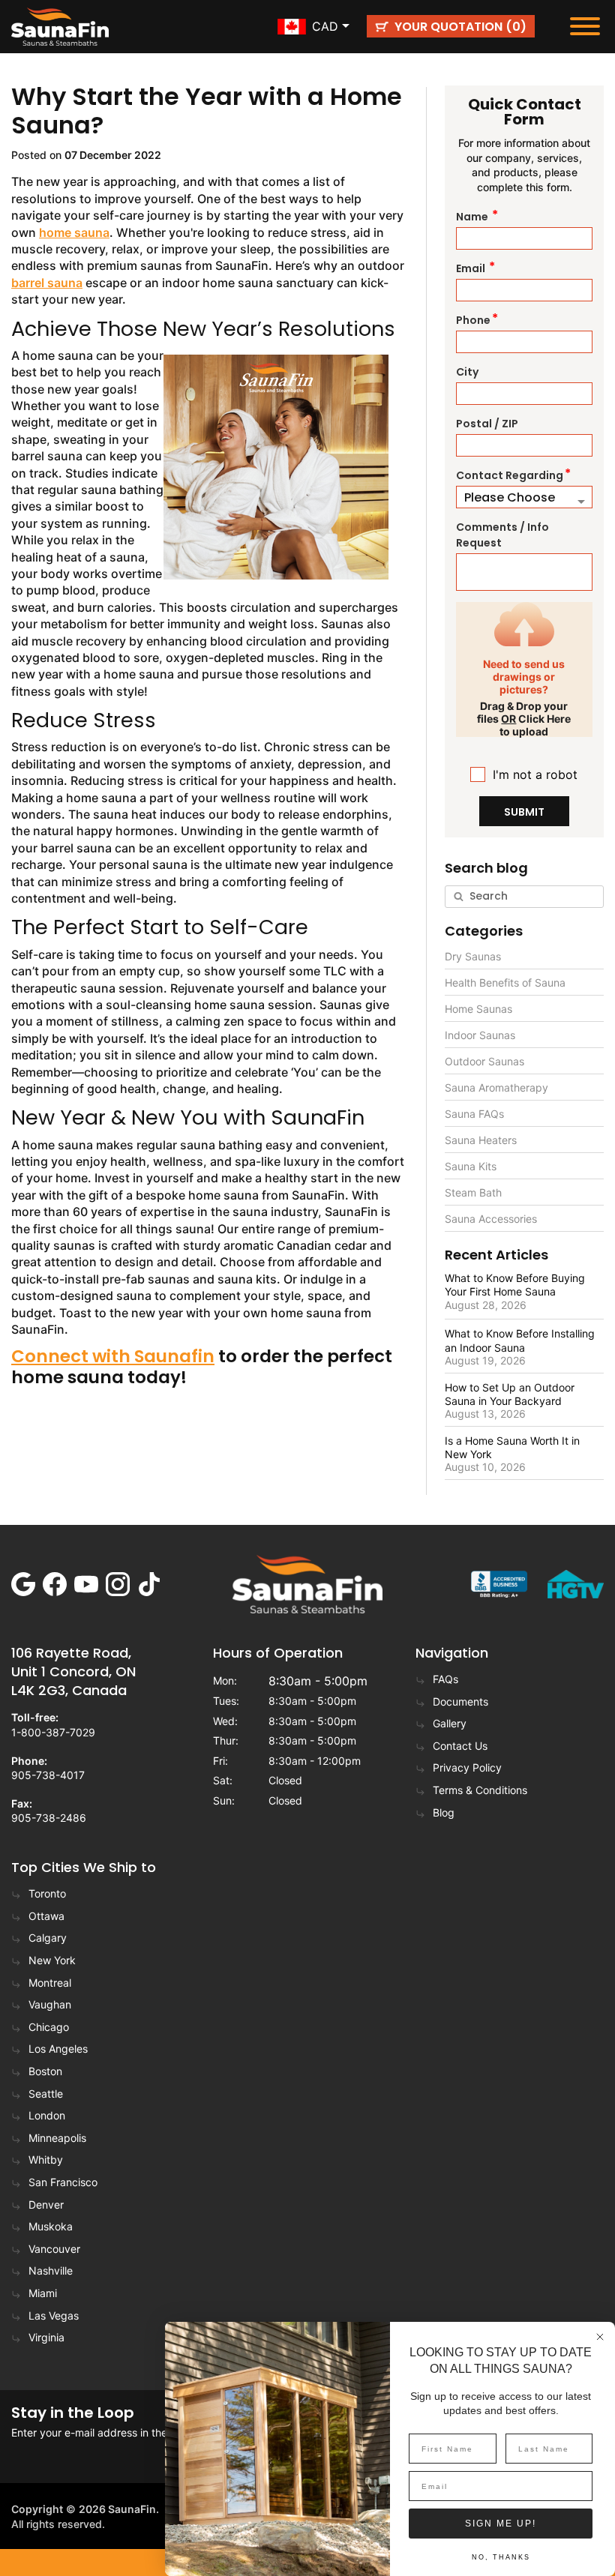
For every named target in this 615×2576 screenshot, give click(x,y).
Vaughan (50, 2004)
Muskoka (51, 2226)
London (47, 2115)
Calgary (48, 1938)
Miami (43, 2293)
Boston (45, 2071)
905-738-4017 (48, 1775)
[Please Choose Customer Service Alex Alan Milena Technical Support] (524, 497)
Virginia (46, 2337)
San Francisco (63, 2182)
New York (52, 1960)
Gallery (450, 1723)
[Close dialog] (600, 2337)
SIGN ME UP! (501, 2524)
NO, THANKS (501, 2557)
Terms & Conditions (480, 1790)
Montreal (50, 1983)
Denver (46, 2205)
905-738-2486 (49, 1818)
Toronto (47, 1893)
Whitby (46, 2160)
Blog (444, 1812)
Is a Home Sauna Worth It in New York (512, 1447)
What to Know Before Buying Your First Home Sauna (515, 1285)
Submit (524, 812)
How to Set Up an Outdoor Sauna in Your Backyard (510, 1394)
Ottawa (46, 1916)
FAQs (445, 1679)
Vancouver (54, 2249)
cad (325, 26)
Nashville (51, 2270)
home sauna (74, 232)
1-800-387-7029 (53, 1732)
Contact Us (460, 1746)
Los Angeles (58, 2049)
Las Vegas (54, 2315)
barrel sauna (47, 283)
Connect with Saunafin (113, 1357)
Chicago (49, 2027)
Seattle (46, 2094)
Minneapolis (57, 2138)
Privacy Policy (467, 1767)
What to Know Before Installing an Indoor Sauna (520, 1340)
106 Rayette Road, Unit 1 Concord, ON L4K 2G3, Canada (73, 1671)
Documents (460, 1701)
